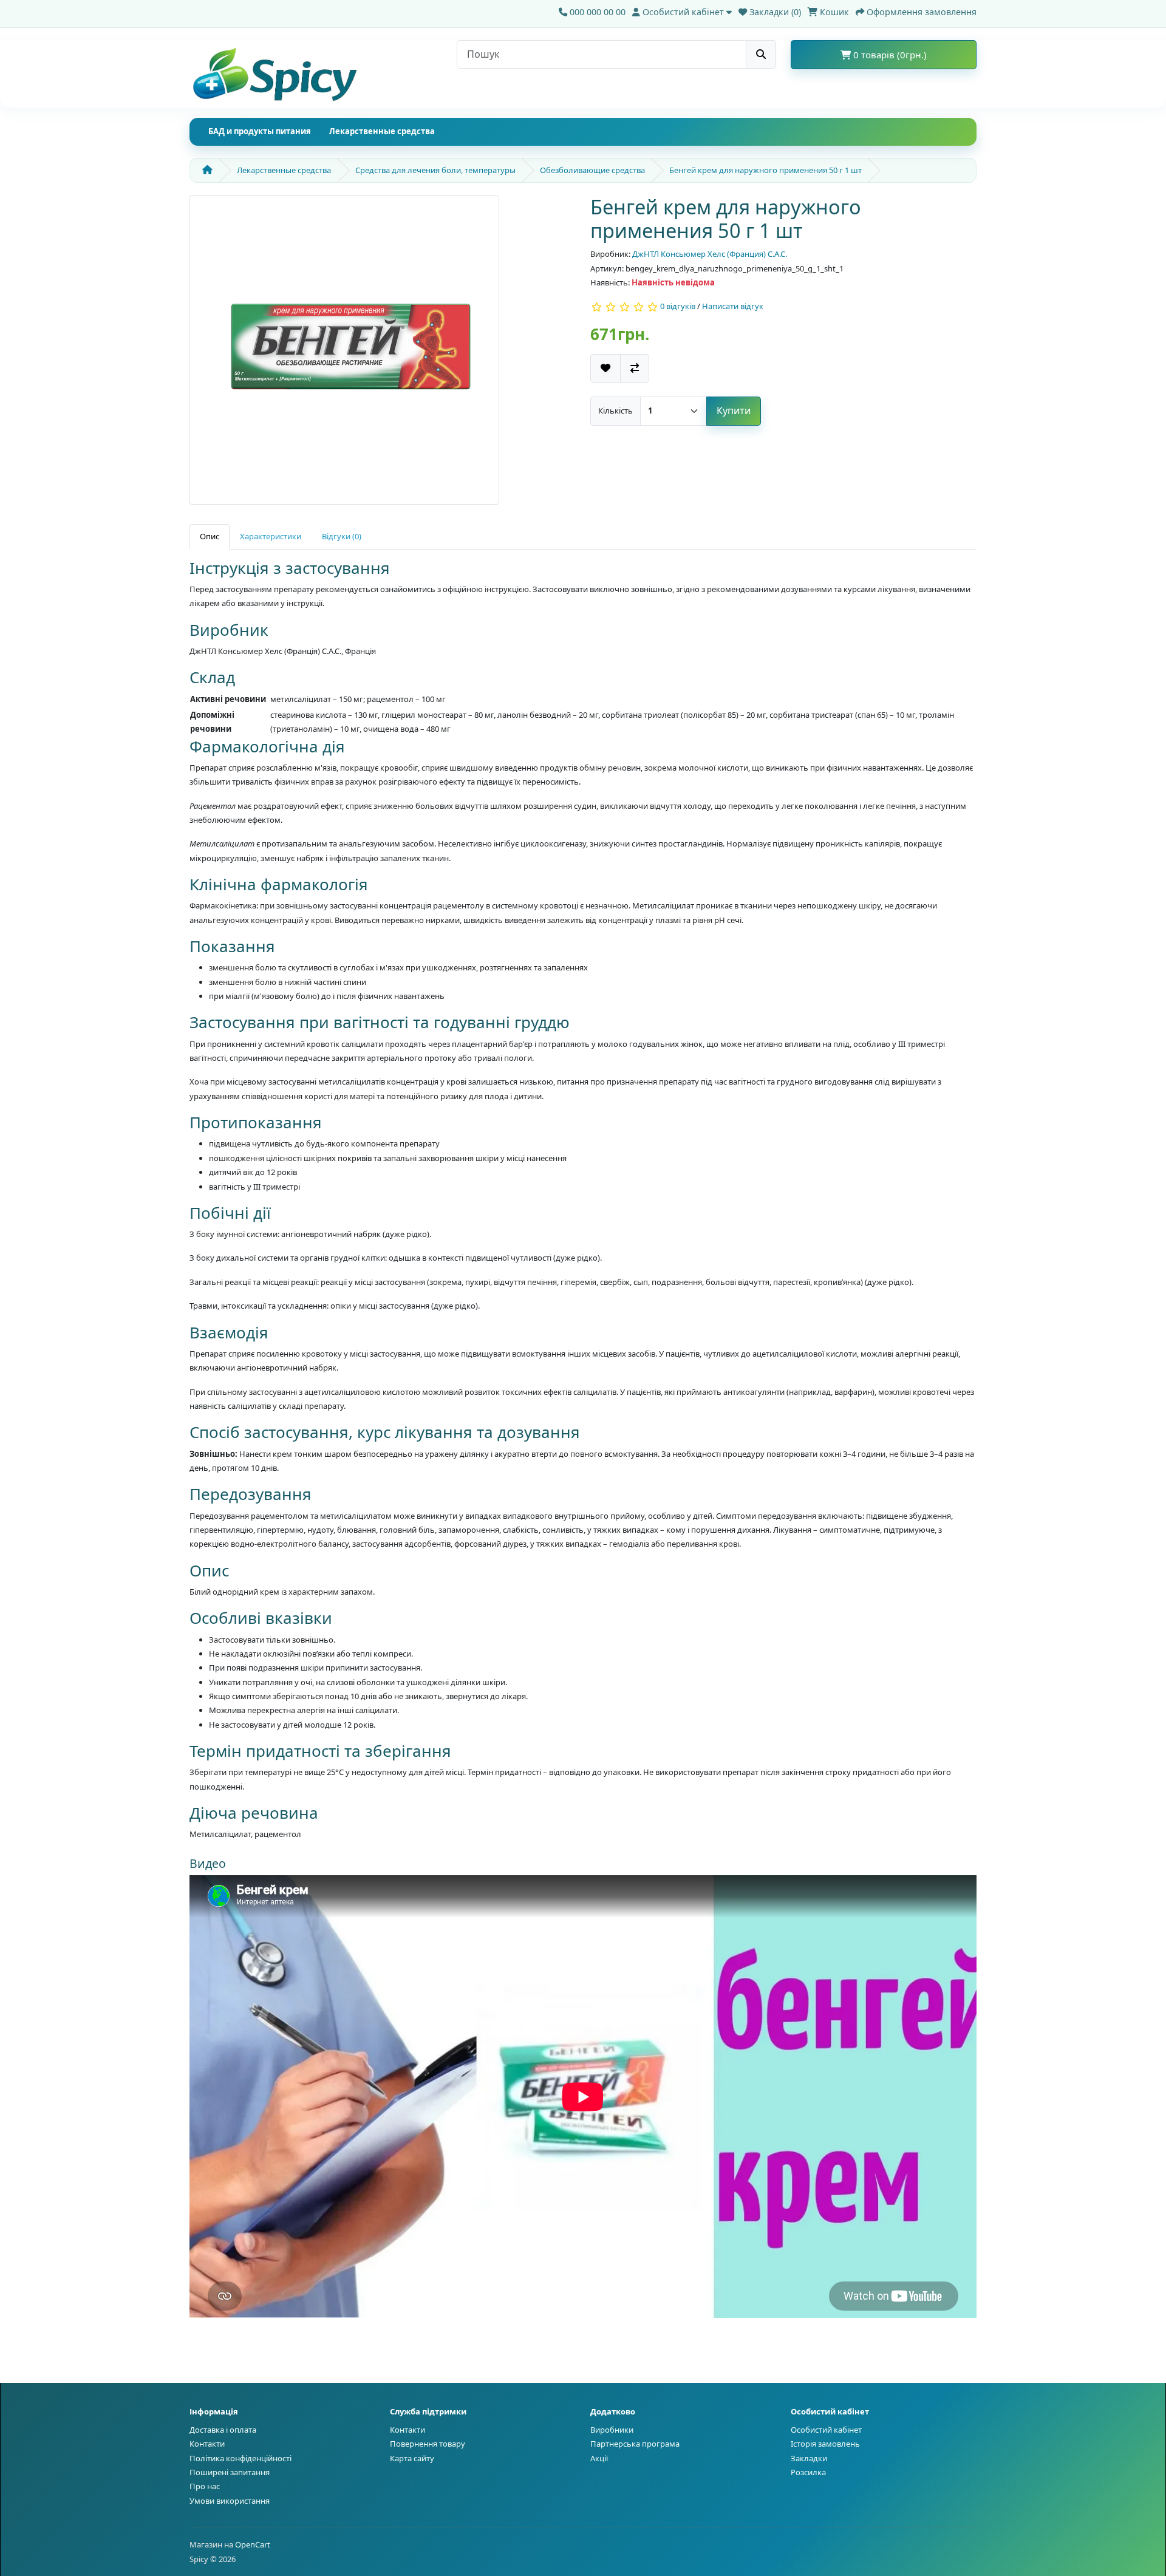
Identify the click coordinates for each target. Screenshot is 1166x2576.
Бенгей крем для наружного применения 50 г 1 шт (765, 170)
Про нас (205, 2486)
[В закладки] (605, 368)
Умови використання (230, 2501)
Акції (599, 2458)
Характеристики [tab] (271, 536)
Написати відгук (733, 307)
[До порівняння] (635, 368)
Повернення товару (428, 2444)
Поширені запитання (230, 2472)
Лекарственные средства (382, 131)
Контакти (207, 2444)
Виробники (612, 2430)
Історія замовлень (825, 2444)
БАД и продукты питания (260, 131)
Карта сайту (412, 2458)
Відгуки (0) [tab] (342, 536)
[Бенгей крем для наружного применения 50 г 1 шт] (344, 354)
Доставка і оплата (223, 2430)
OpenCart (253, 2544)
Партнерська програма (635, 2444)
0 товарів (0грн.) (889, 55)
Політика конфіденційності (240, 2458)
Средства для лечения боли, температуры (435, 170)
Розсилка (808, 2472)
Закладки (809, 2458)
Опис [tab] (210, 536)
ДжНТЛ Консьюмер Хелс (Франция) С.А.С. (710, 254)
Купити (734, 411)
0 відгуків (678, 307)
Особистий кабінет (826, 2430)
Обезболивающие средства (592, 170)
